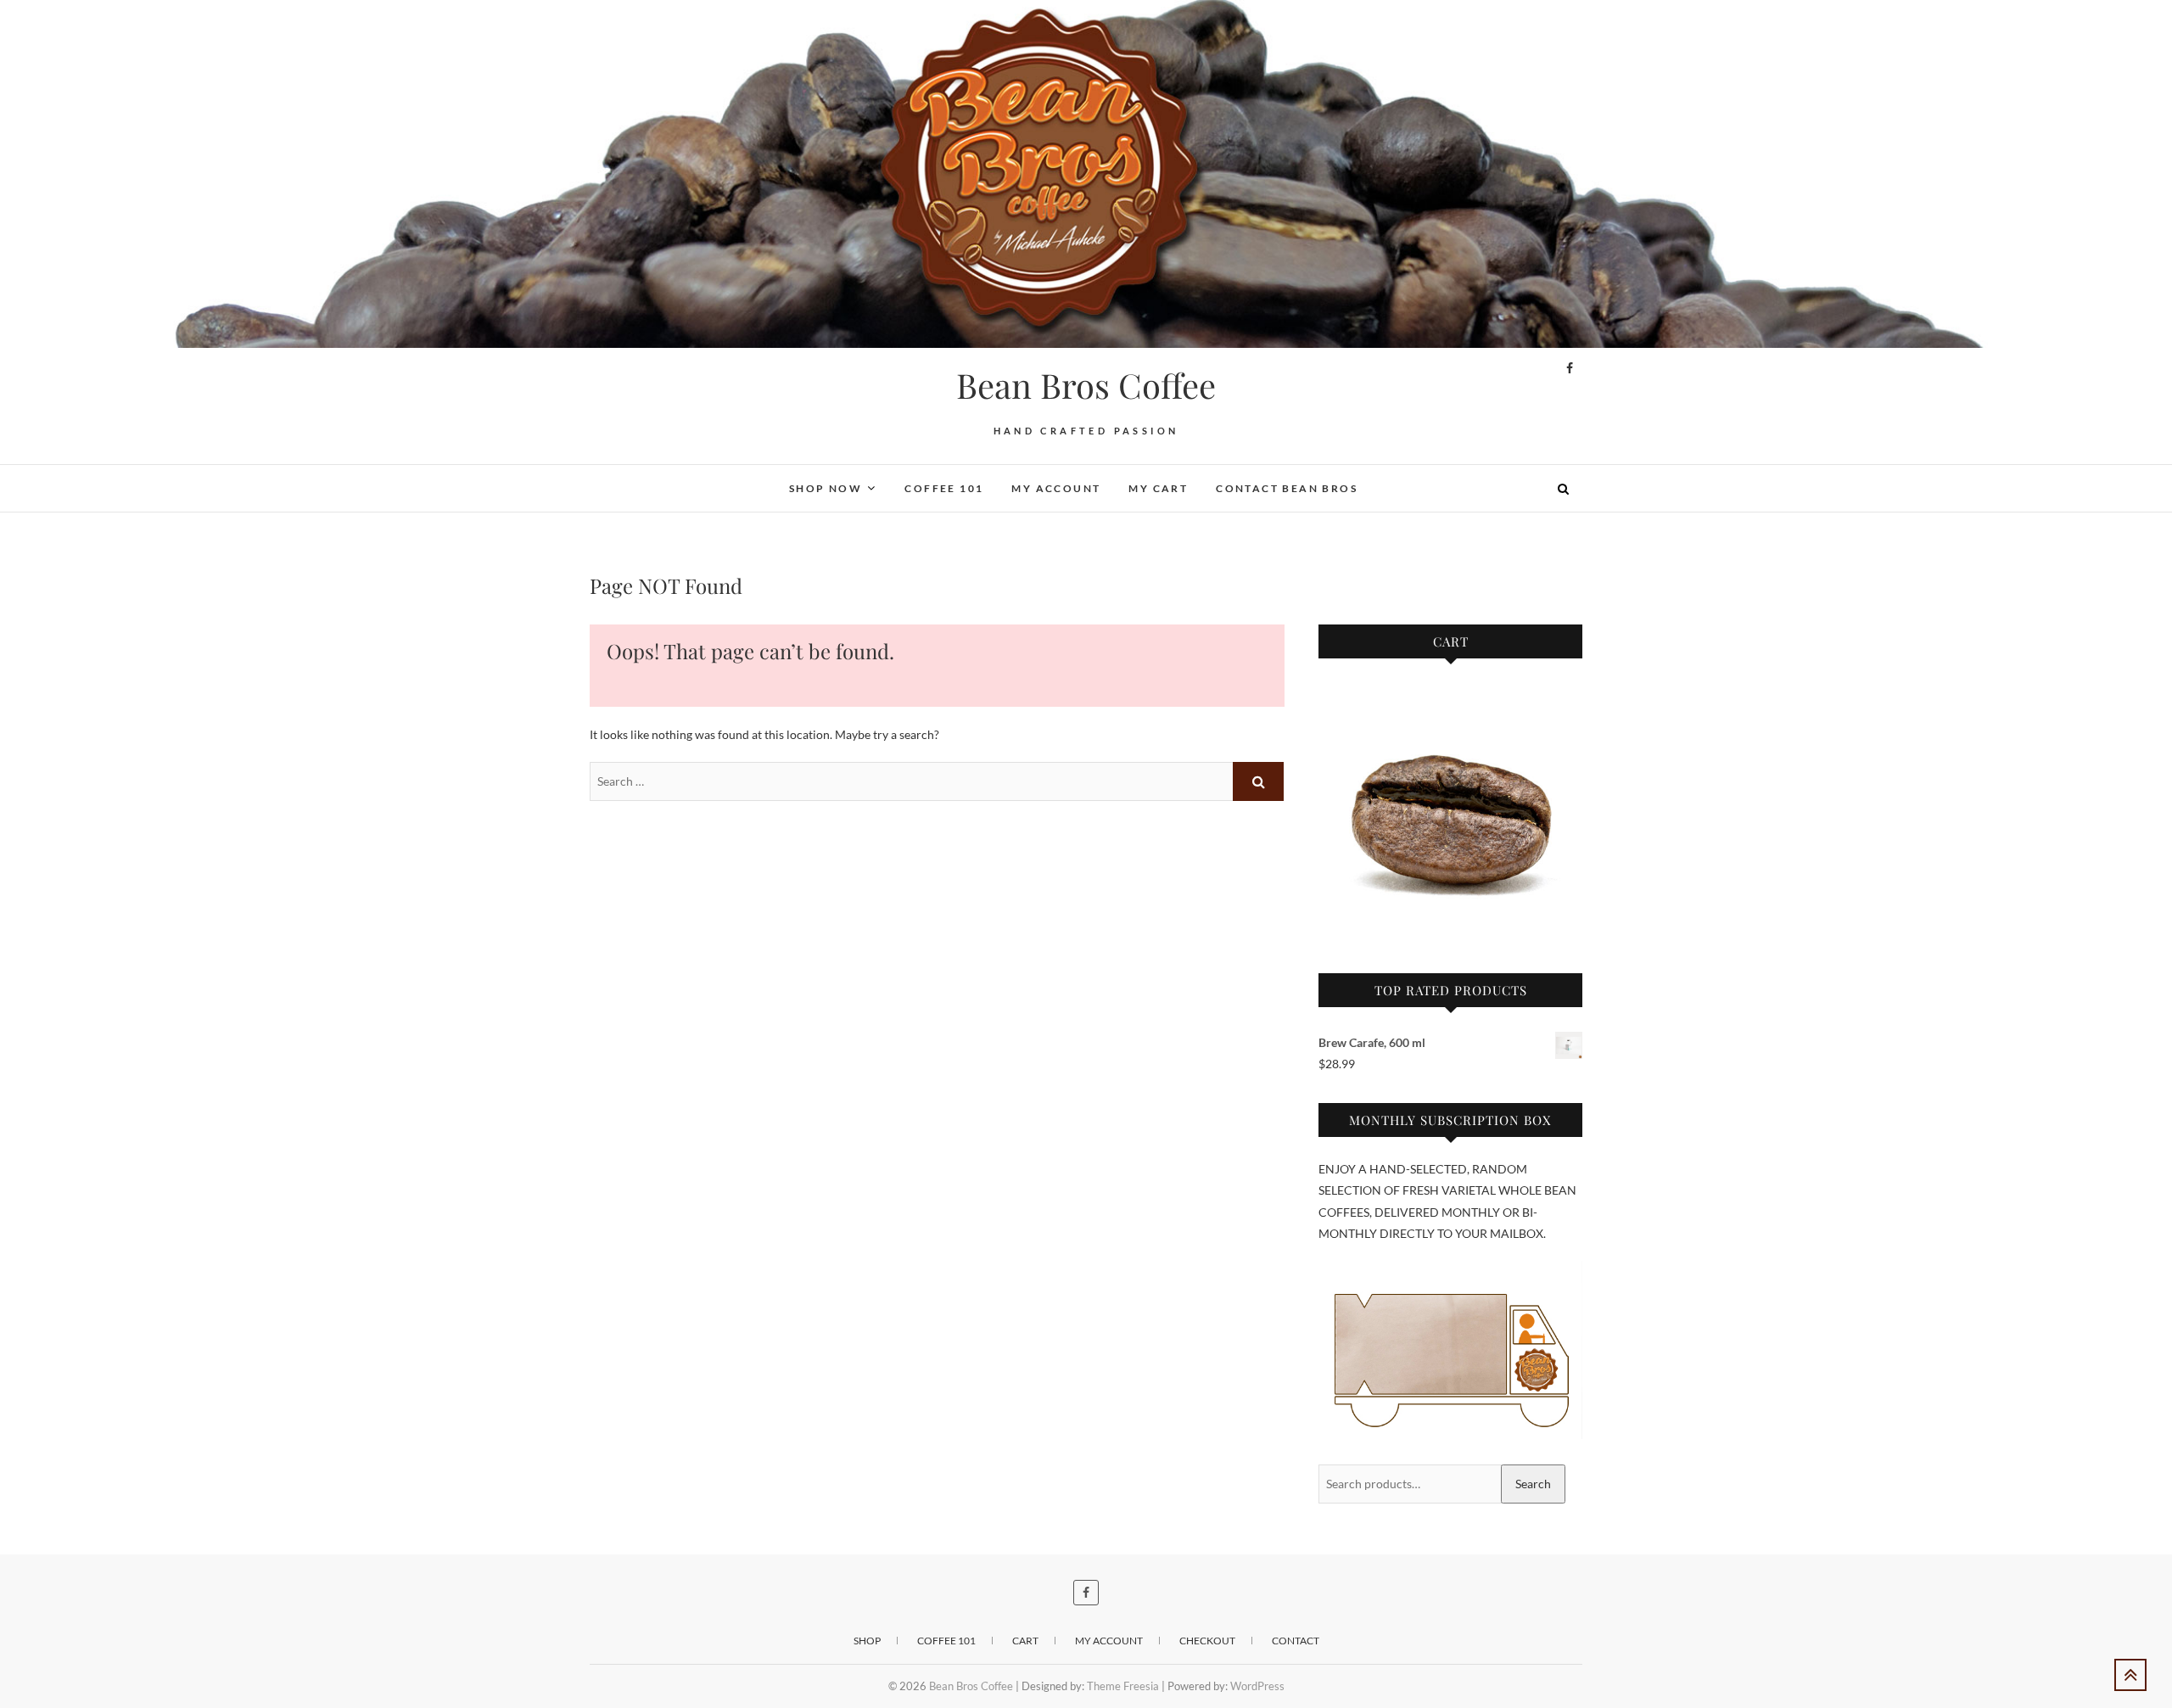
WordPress (1257, 1686)
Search (1533, 1484)
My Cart (1158, 488)
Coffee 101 (944, 488)
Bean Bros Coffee (1086, 385)
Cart (1025, 1641)
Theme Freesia (1123, 1686)
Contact (1296, 1641)
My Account (1056, 488)
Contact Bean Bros (1287, 488)
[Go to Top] (2130, 1675)
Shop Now (826, 488)
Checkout (1207, 1641)
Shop (867, 1641)
